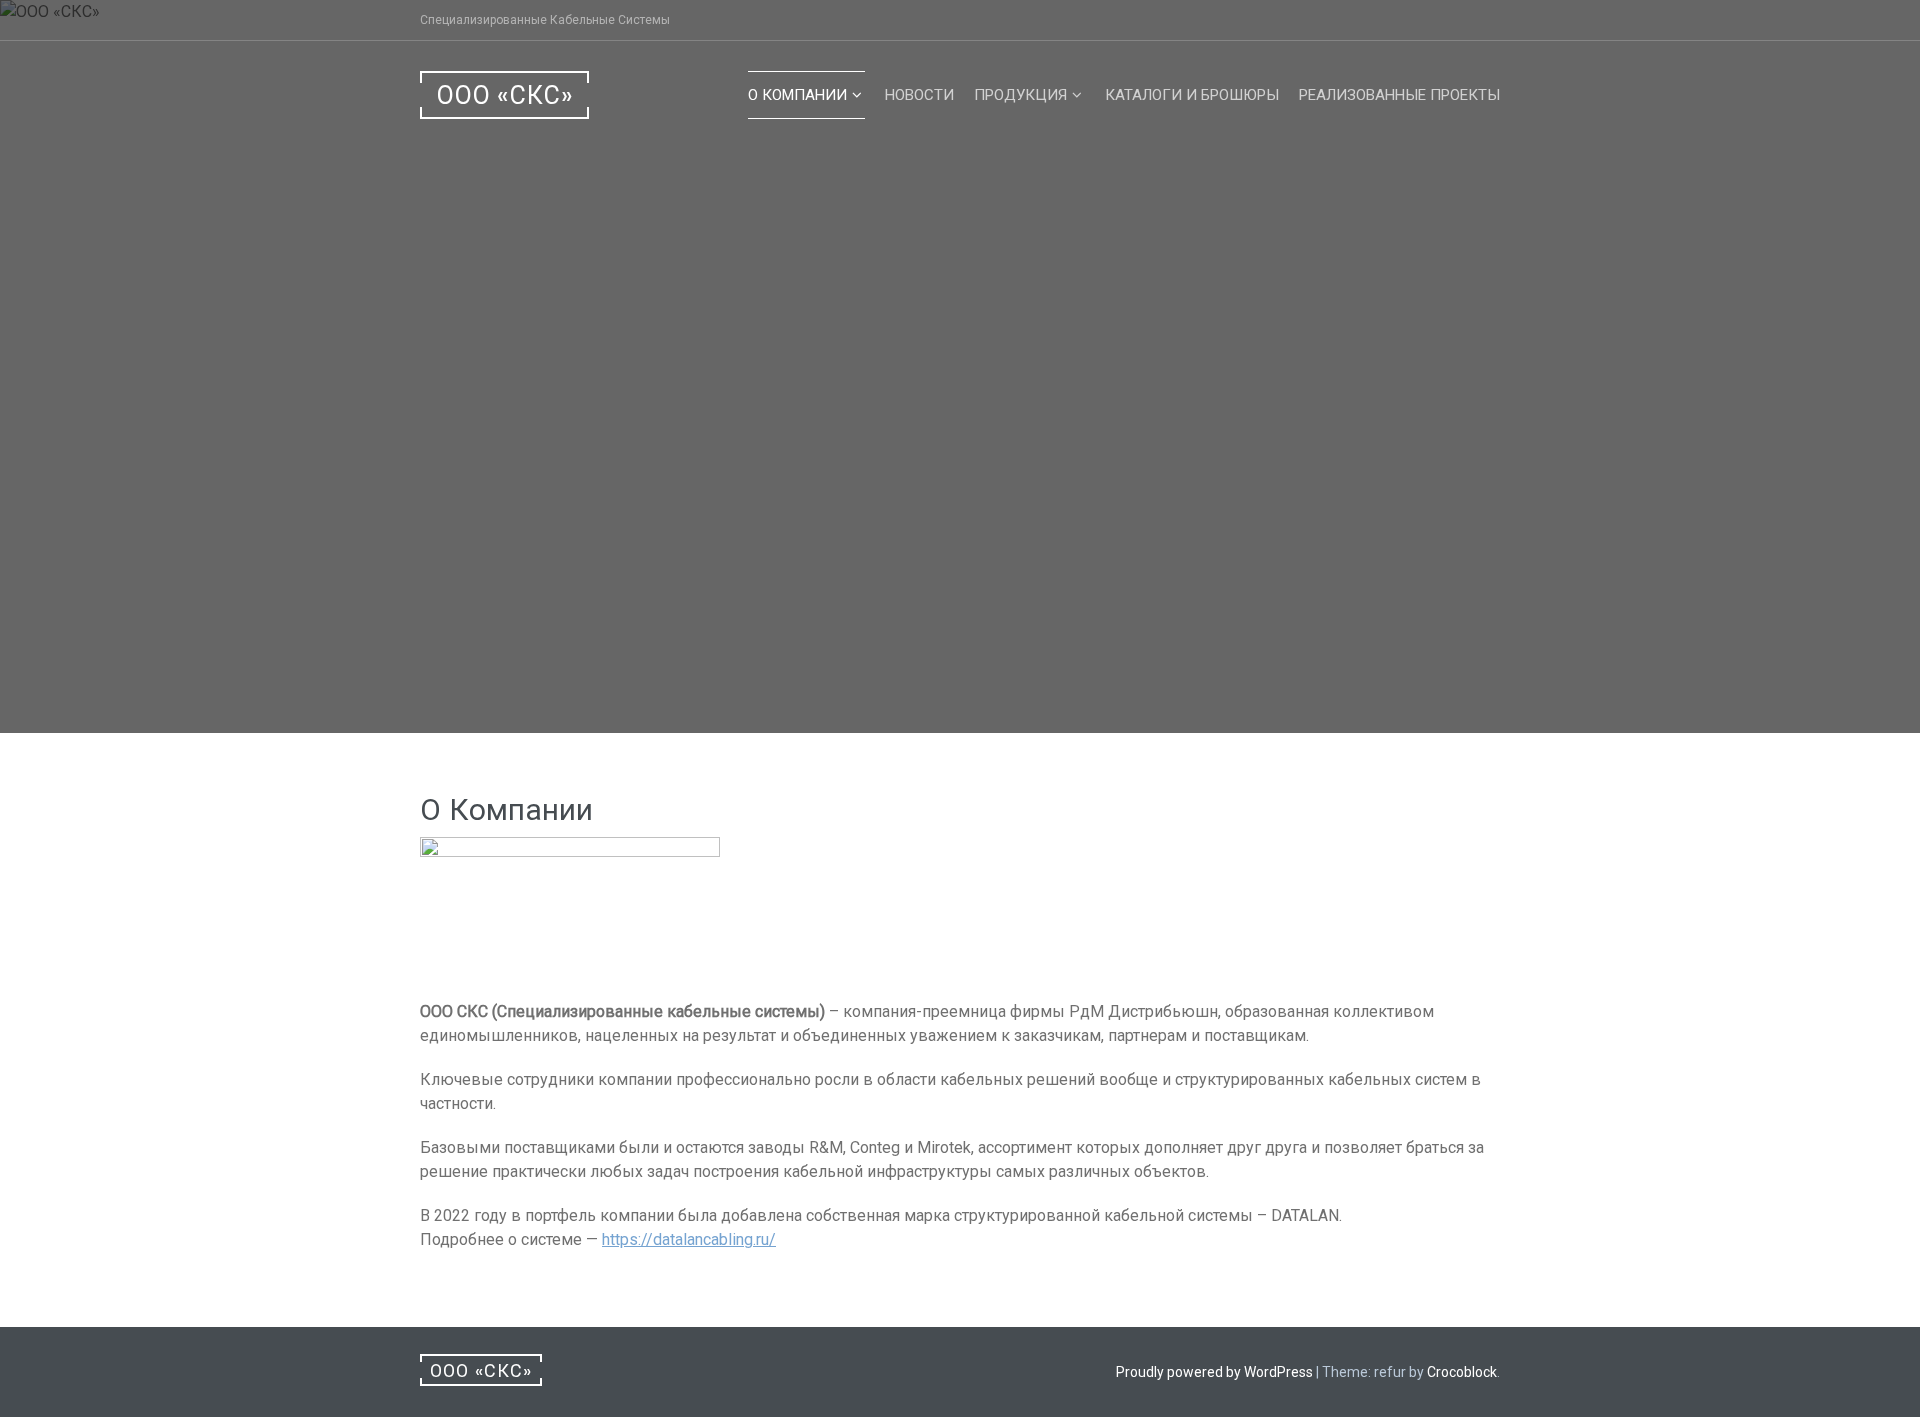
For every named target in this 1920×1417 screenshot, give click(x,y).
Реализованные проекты (1399, 95)
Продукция (1020, 95)
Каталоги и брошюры (1192, 95)
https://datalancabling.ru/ (689, 1239)
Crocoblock (1462, 1372)
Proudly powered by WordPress (1214, 1372)
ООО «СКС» (505, 95)
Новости (919, 95)
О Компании (797, 95)
